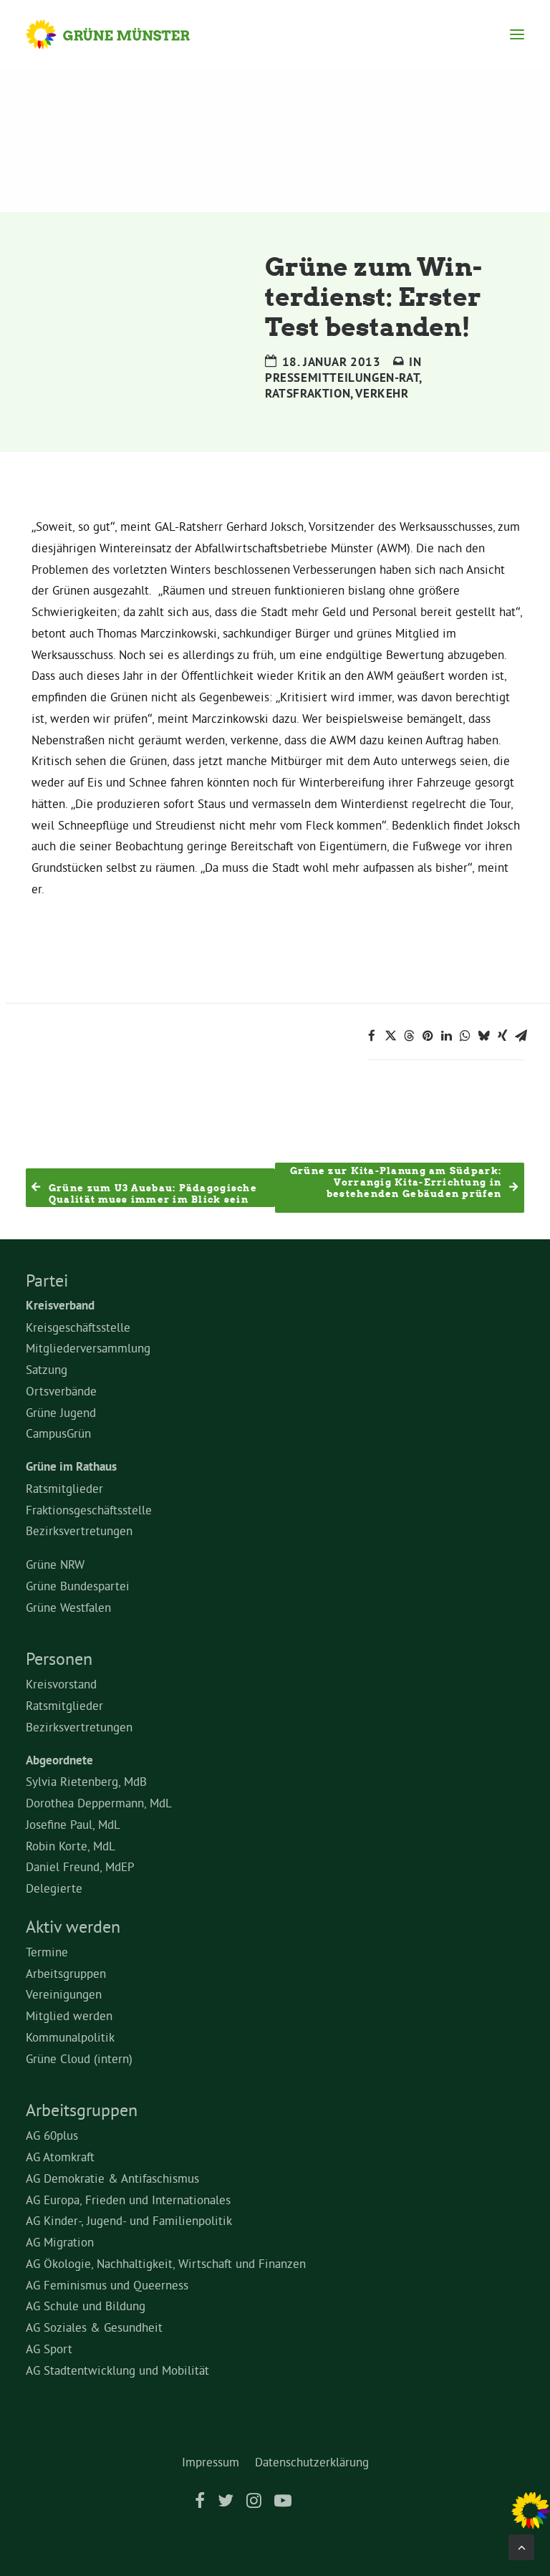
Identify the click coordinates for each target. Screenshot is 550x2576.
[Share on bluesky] (483, 1036)
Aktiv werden (73, 1926)
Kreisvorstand (61, 1684)
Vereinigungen (64, 1994)
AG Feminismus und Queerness (107, 2285)
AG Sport (49, 2349)
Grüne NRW (55, 1564)
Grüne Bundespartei (78, 1586)
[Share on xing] (502, 1036)
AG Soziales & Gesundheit (94, 2327)
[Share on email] (521, 1036)
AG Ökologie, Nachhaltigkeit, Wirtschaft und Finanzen (166, 2263)
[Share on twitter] (390, 1036)
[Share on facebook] (372, 1036)
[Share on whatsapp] (465, 1036)
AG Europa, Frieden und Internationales (128, 2200)
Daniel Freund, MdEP (80, 1866)
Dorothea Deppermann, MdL (99, 1803)
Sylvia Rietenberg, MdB (86, 1781)
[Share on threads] (409, 1036)
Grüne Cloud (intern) (79, 2058)
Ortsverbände (61, 1391)
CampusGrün (58, 1433)
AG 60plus (52, 2135)
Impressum (211, 2462)
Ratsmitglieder (64, 1488)
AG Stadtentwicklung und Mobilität (117, 2370)
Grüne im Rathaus (71, 1466)
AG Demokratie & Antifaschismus (112, 2178)
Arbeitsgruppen (66, 1973)
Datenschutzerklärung (312, 2462)
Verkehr (382, 393)
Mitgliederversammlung (88, 1348)
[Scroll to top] (521, 2544)
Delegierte (54, 1888)
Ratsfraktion (308, 393)
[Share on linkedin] (446, 1036)
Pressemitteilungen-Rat (342, 378)
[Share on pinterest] (428, 1036)
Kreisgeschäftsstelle (78, 1327)
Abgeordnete (59, 1760)
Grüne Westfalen (68, 1607)
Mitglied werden (69, 2015)
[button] (517, 34)
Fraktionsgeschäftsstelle (89, 1510)
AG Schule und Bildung (86, 2306)
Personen (59, 1658)
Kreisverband (60, 1305)
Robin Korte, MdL (71, 1846)
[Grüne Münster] (121, 34)
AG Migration (60, 2242)
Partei (47, 1280)
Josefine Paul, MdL (73, 1824)
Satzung (47, 1369)
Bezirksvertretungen (79, 1530)
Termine (47, 1952)
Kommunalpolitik (70, 2037)
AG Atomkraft (60, 2157)
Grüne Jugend (61, 1412)
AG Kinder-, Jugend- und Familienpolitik (129, 2220)
